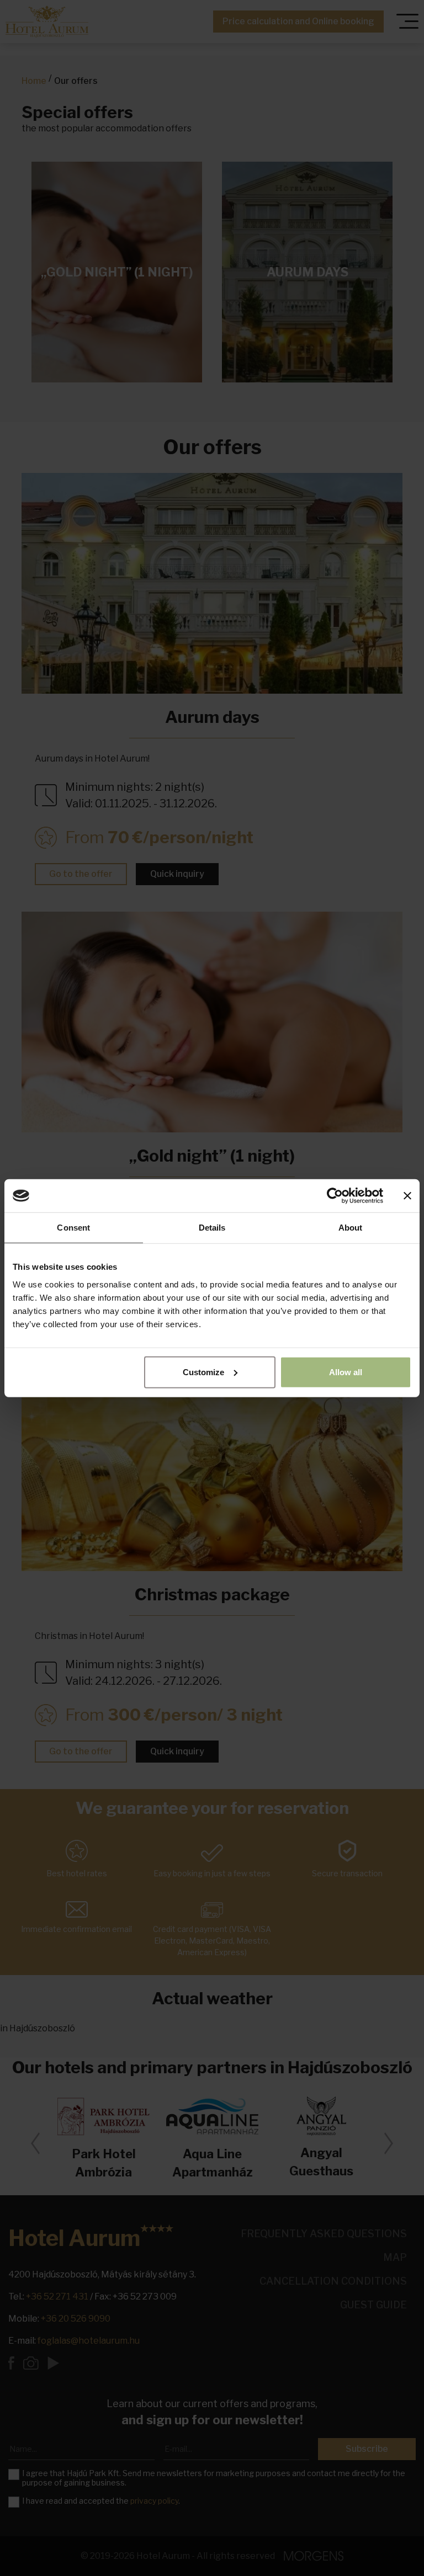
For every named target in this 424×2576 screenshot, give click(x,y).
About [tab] (351, 1228)
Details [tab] (212, 1228)
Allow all (346, 1372)
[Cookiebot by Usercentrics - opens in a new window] (335, 1196)
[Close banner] (407, 1196)
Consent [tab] (73, 1228)
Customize (203, 1372)
